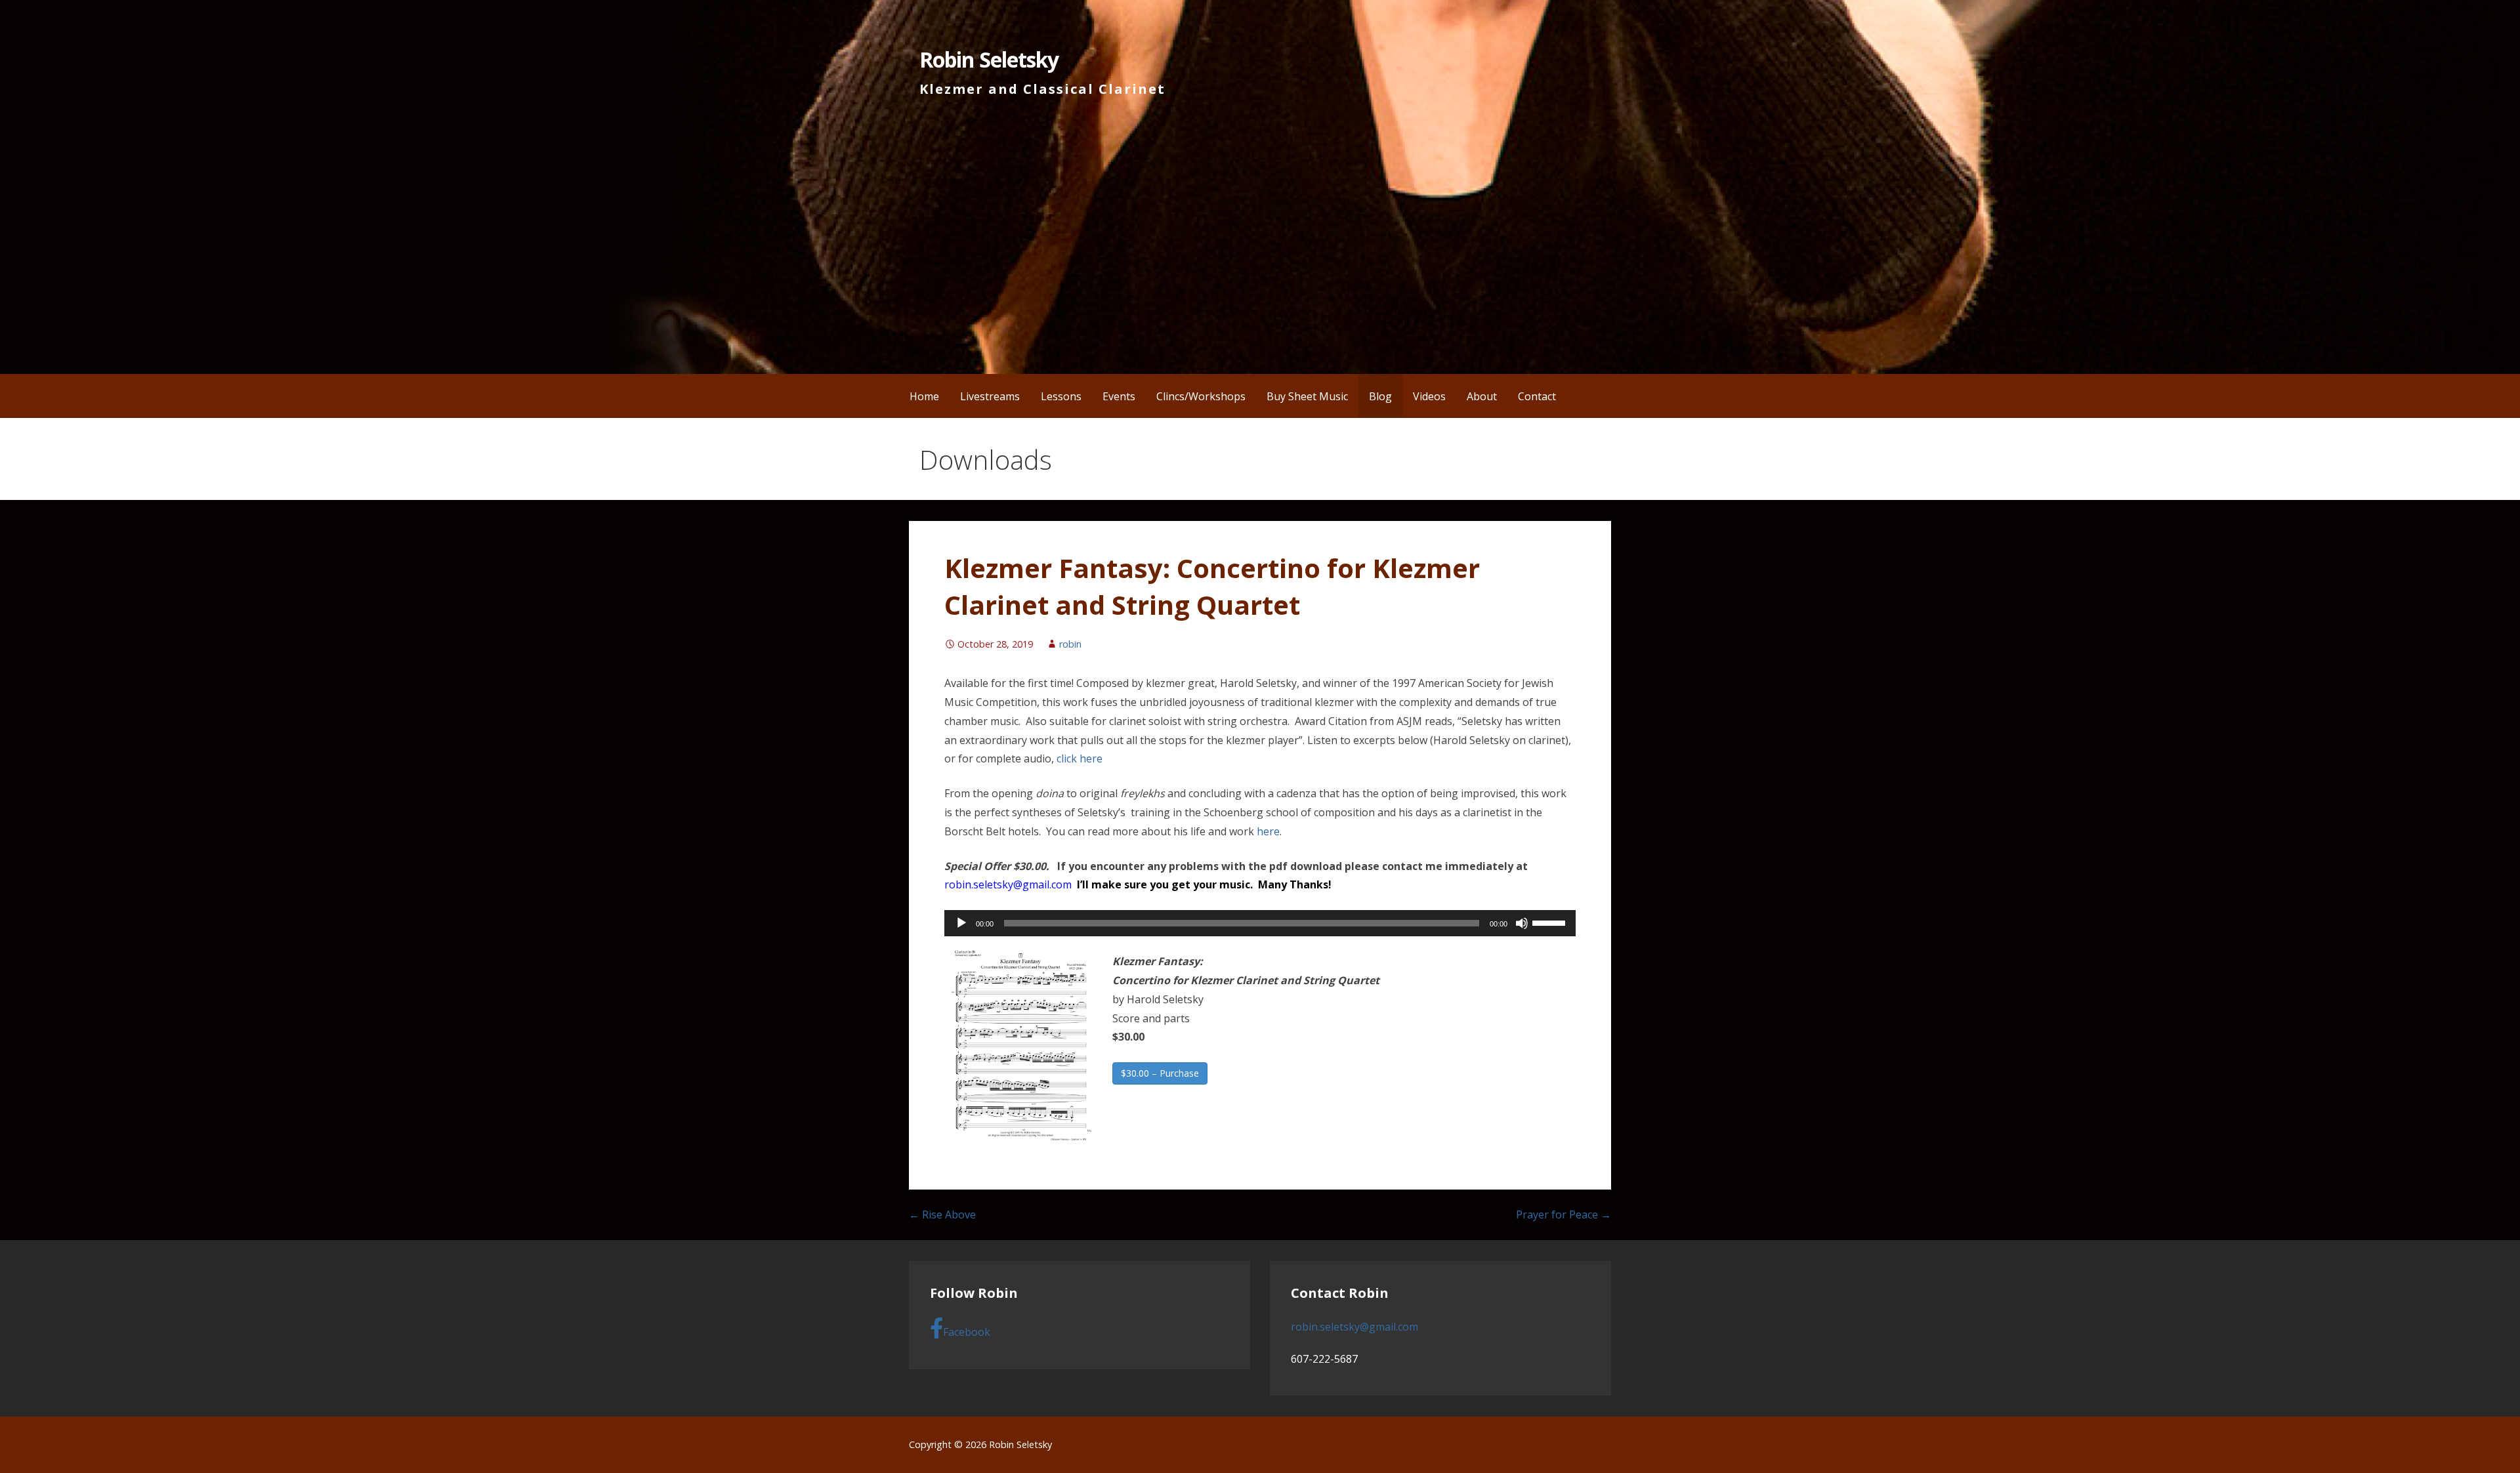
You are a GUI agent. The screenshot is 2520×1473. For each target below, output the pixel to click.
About (1482, 396)
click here (1080, 758)
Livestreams (990, 396)
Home (924, 396)
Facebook (967, 1332)
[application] (1260, 923)
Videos (1429, 396)
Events (1119, 396)
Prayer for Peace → (1564, 1214)
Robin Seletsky (989, 59)
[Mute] (1522, 923)
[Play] (961, 923)
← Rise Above (942, 1214)
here (1268, 831)
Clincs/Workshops (1201, 396)
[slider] (1551, 922)
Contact (1537, 396)
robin (1070, 644)
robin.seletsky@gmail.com (1008, 884)
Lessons (1061, 396)
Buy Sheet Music (1307, 396)
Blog (1380, 396)
